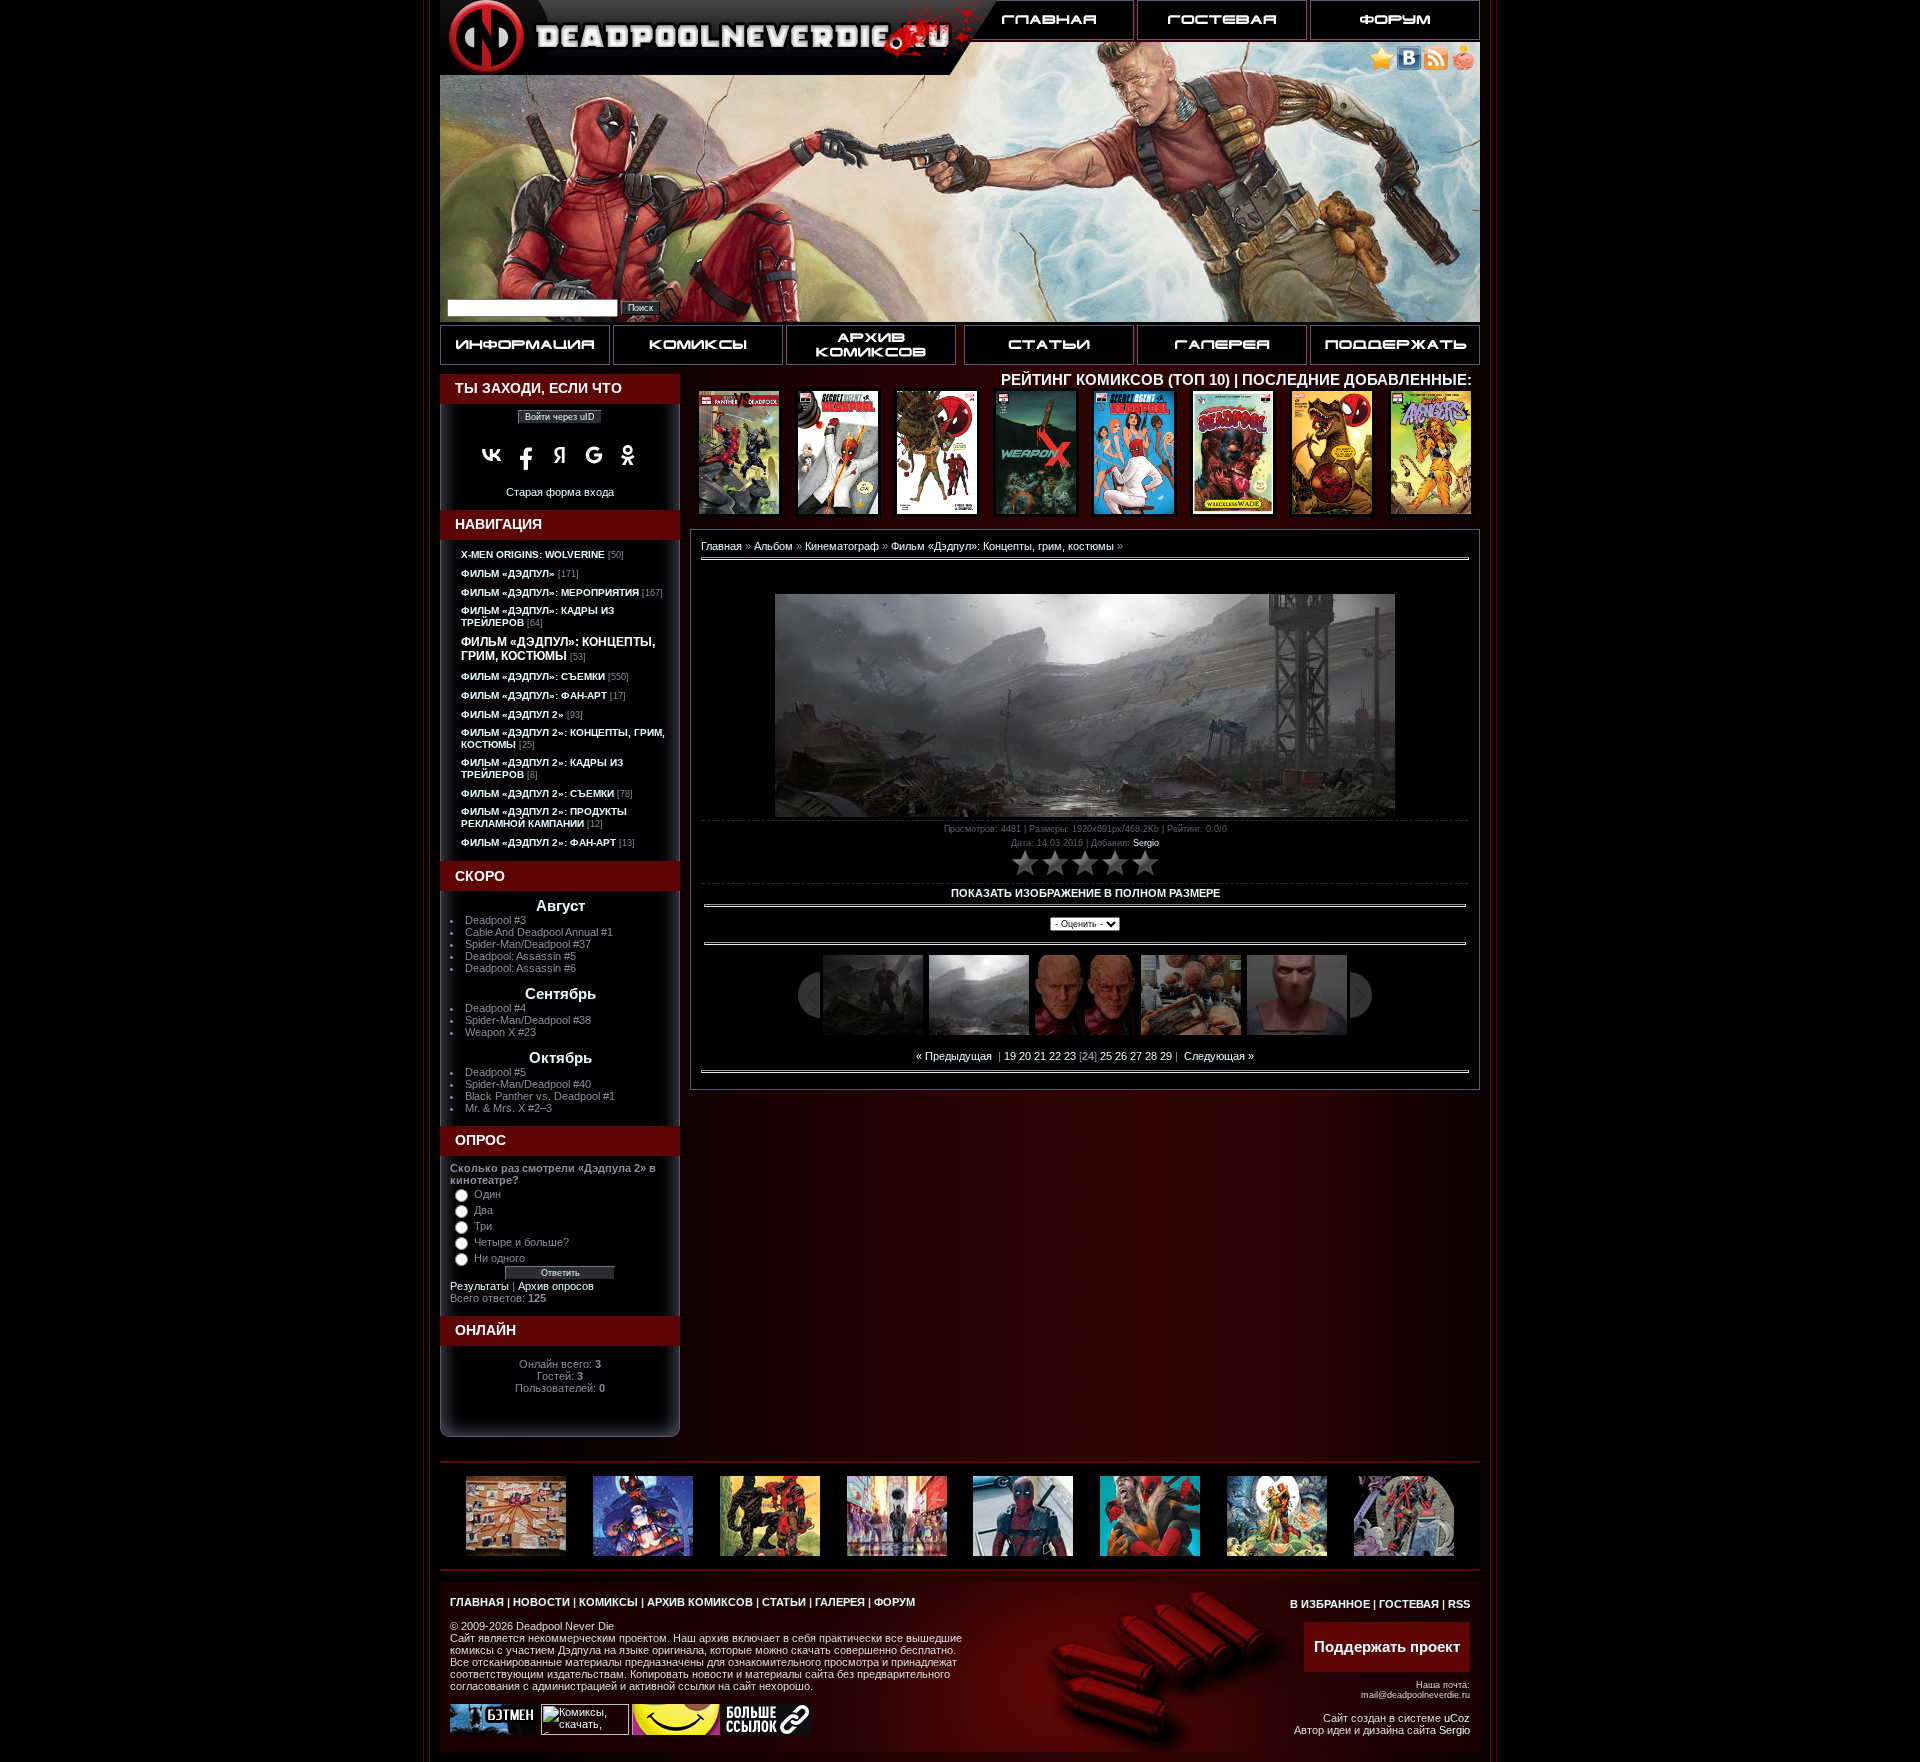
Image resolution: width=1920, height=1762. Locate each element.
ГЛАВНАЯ (477, 1602)
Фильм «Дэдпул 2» (512, 714)
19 (1010, 1056)
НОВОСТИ (541, 1602)
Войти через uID (560, 417)
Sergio (1146, 843)
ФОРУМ (894, 1602)
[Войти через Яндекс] (560, 455)
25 (1106, 1056)
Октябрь (560, 1058)
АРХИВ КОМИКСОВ (700, 1602)
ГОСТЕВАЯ (1409, 1604)
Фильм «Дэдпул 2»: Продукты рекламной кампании (544, 817)
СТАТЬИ (784, 1602)
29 (1166, 1056)
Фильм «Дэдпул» (508, 573)
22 (1055, 1056)
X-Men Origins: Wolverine (533, 554)
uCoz (1457, 1718)
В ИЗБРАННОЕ (1330, 1604)
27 (1136, 1056)
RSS (1459, 1604)
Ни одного (499, 1258)
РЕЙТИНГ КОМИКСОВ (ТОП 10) (1115, 380)
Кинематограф (842, 546)
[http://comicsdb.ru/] (676, 1731)
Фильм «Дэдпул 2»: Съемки (537, 793)
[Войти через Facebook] (526, 455)
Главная (721, 546)
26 (1121, 1056)
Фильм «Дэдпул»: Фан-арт (534, 695)
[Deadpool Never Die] (1381, 66)
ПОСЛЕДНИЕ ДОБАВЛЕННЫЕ (1354, 380)
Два (483, 1210)
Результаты (479, 1286)
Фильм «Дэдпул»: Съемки (533, 676)
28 (1151, 1056)
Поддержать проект (1387, 1647)
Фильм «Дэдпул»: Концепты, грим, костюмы (558, 649)
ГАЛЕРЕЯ (840, 1602)
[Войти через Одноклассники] (628, 455)
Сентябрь (560, 994)
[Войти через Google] (594, 455)
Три (483, 1226)
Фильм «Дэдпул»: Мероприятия (550, 592)
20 (1025, 1056)
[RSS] (1436, 66)
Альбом (773, 546)
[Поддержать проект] (1463, 66)
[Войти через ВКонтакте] (492, 455)
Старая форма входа (560, 492)
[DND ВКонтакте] (1409, 66)
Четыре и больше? (521, 1242)
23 (1070, 1056)
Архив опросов (556, 1286)
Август (560, 906)
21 (1040, 1056)
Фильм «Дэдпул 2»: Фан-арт (538, 842)
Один (487, 1194)
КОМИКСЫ (608, 1602)
